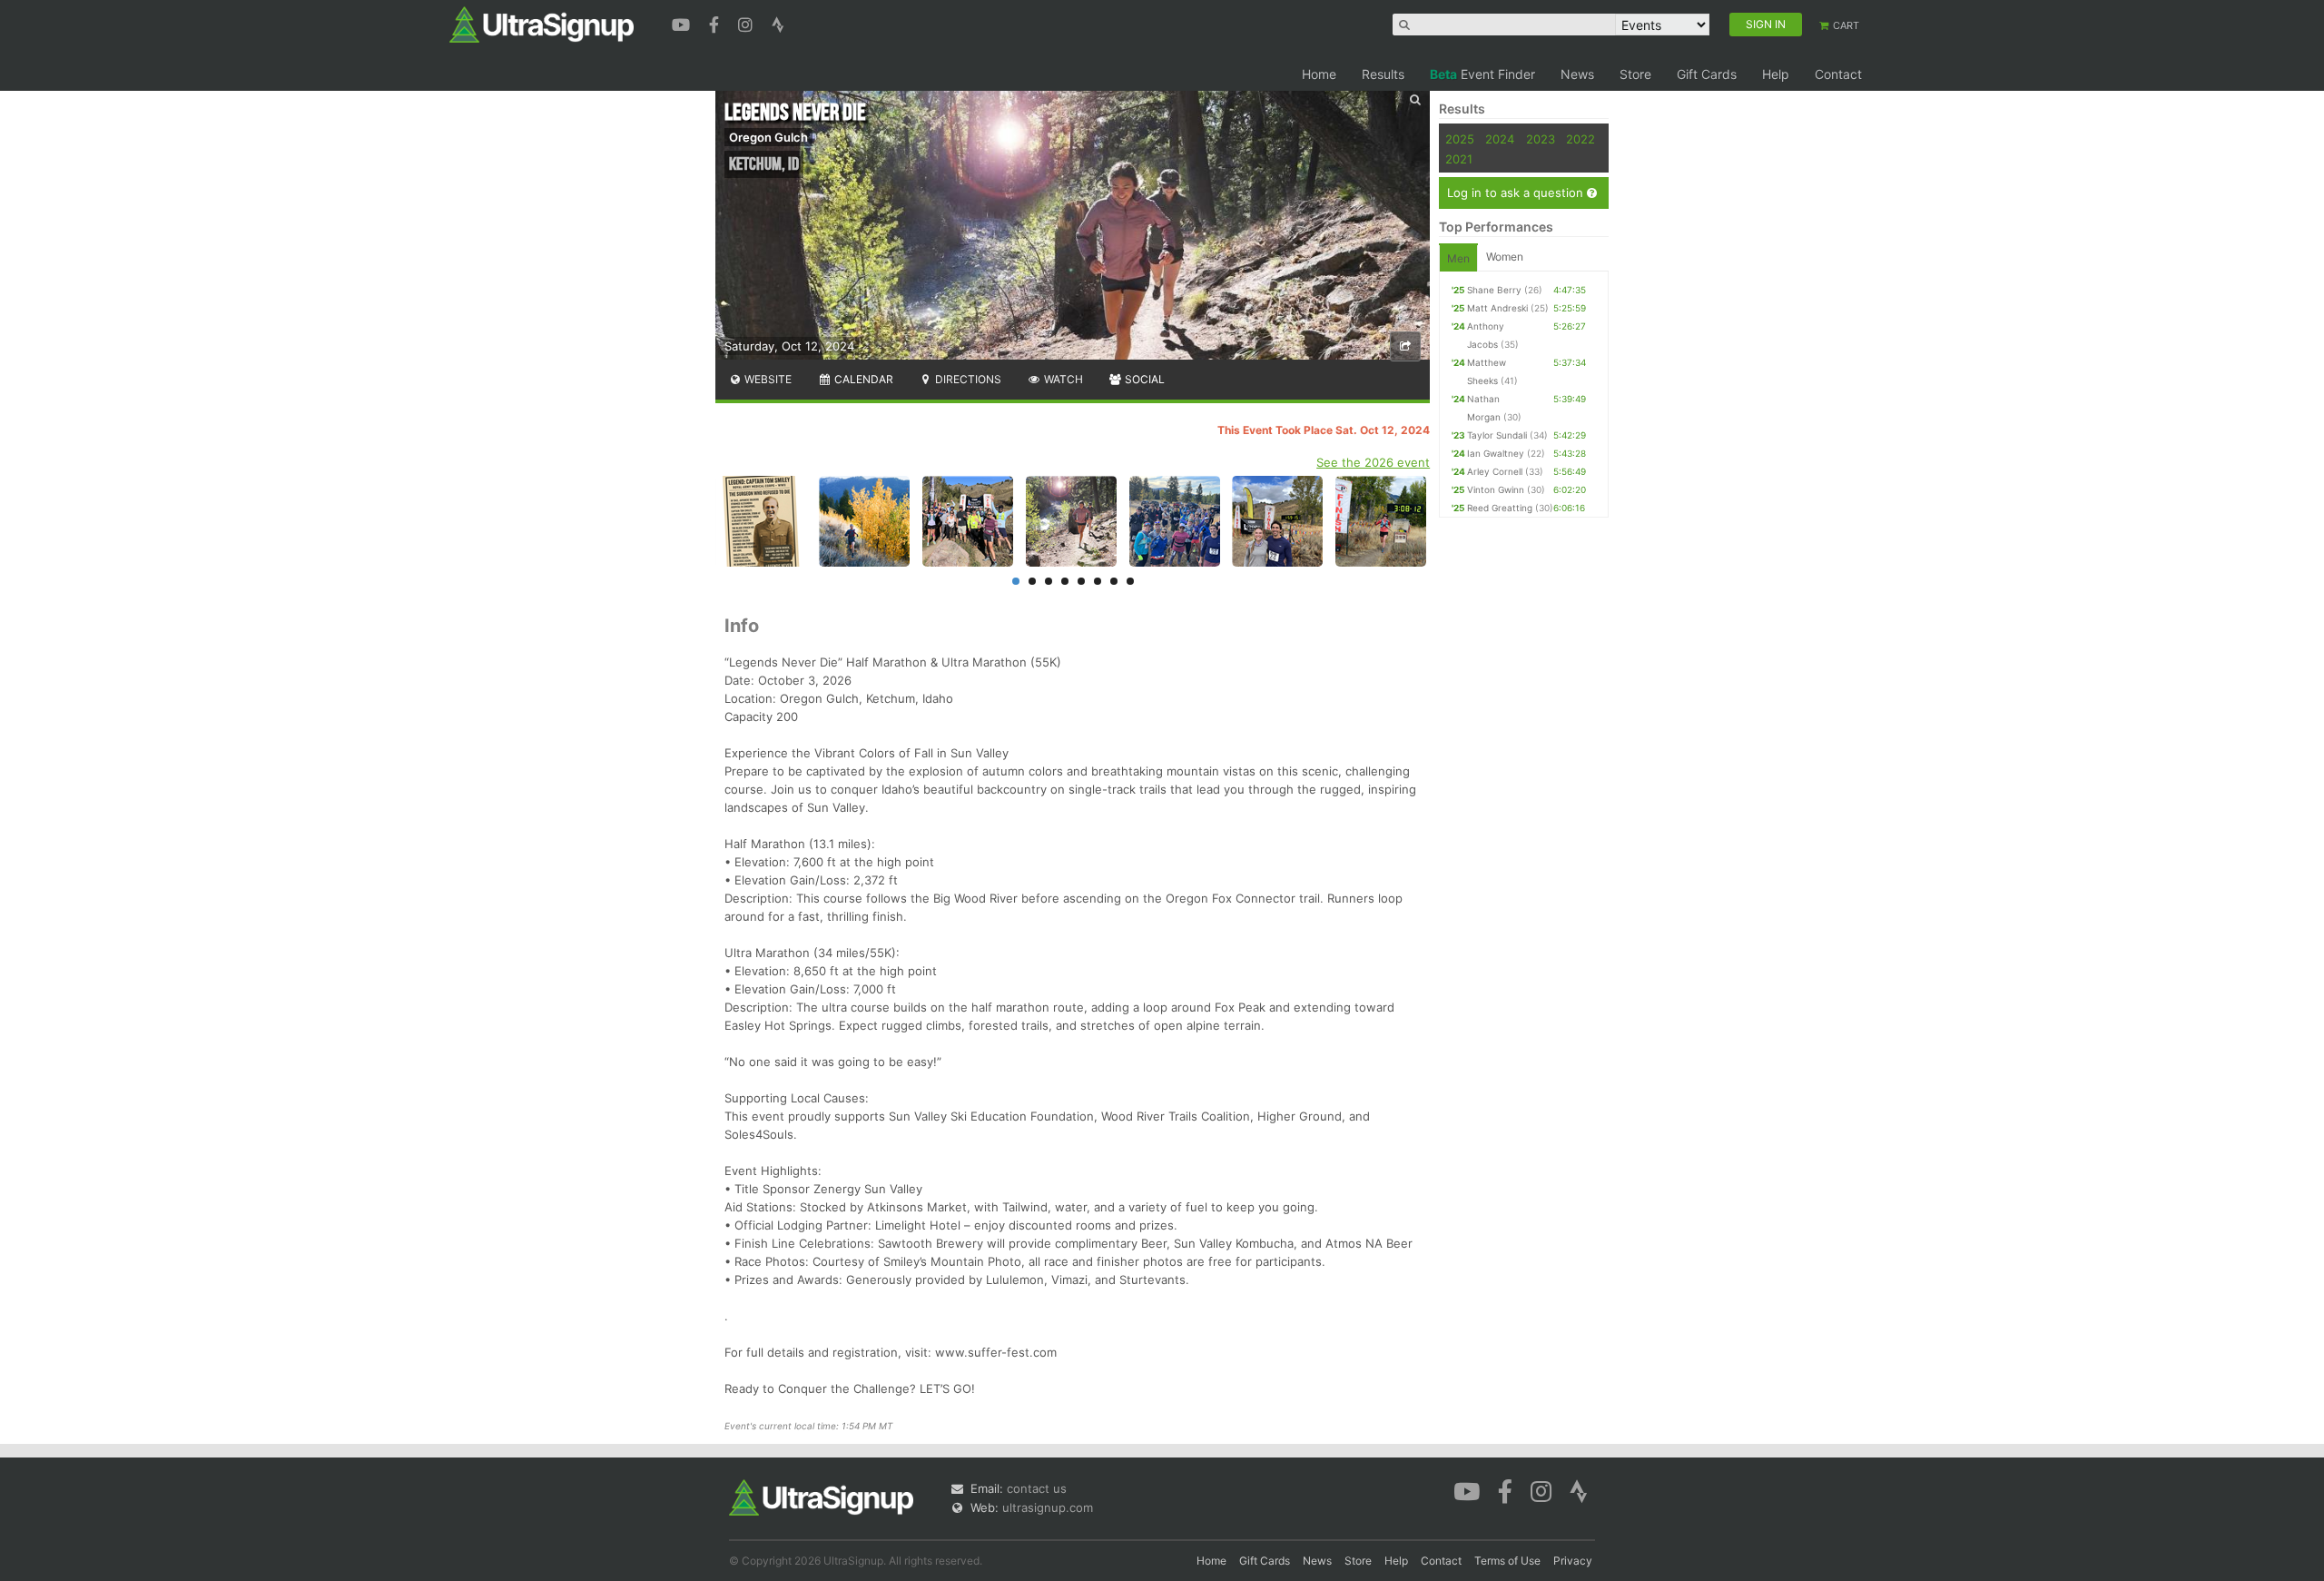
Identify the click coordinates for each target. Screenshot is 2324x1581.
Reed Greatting (1500, 508)
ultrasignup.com (1048, 1507)
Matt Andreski (1497, 308)
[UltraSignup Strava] (778, 23)
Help (1776, 74)
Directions (967, 379)
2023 (1541, 139)
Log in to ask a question (1517, 193)
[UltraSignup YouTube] (683, 23)
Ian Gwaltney (1496, 453)
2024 (1500, 139)
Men (1458, 258)
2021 (1459, 159)
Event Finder (1482, 74)
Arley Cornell (1495, 471)
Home (1319, 74)
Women (1505, 257)
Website (767, 379)
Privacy (1573, 1561)
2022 (1581, 139)
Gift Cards (1707, 74)
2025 (1460, 139)
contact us (1037, 1488)
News (1577, 74)
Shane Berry (1494, 290)
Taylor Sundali (1497, 435)
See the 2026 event (1373, 462)
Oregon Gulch (768, 137)
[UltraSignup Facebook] (716, 23)
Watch (1062, 379)
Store (1635, 74)
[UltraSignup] (542, 24)
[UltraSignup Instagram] (748, 23)
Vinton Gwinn (1496, 489)
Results (1383, 74)
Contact (1838, 74)
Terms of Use (1507, 1561)
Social (1143, 379)
